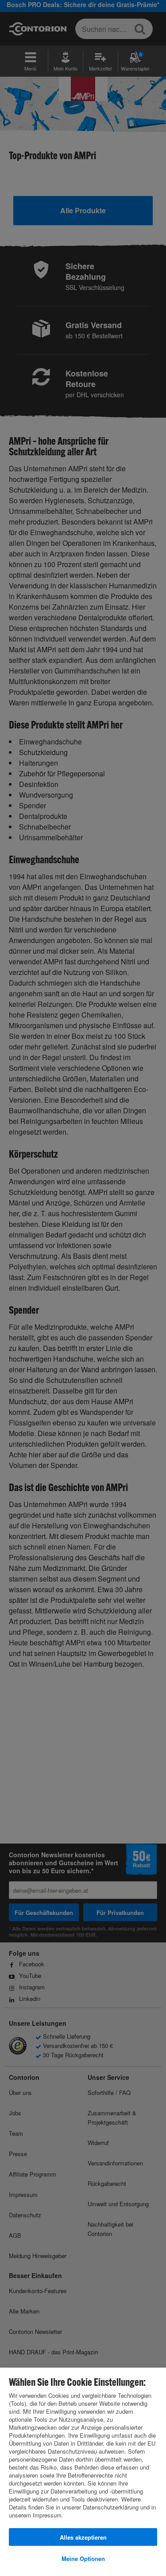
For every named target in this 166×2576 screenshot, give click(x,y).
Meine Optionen (83, 2558)
